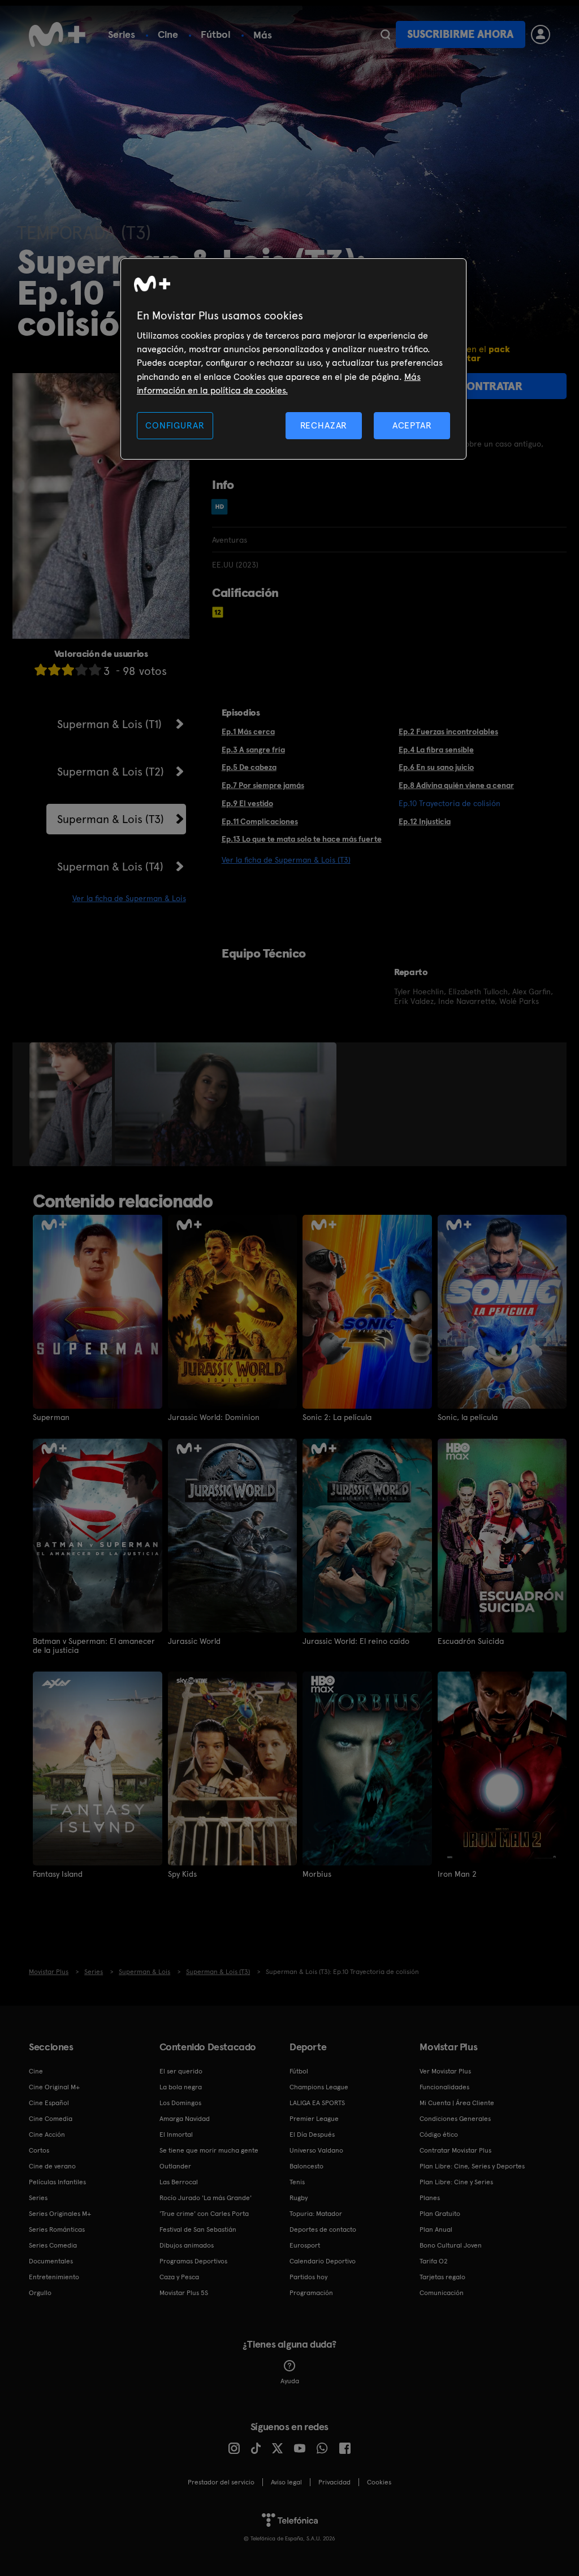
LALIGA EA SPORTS (317, 2103)
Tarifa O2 (434, 2261)
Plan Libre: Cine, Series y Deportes (472, 2166)
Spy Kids (182, 1874)
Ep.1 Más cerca (248, 731)
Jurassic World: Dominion (214, 1417)
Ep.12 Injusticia (425, 821)
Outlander (175, 2166)
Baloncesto (306, 2166)
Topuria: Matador (316, 2214)
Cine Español (49, 2103)
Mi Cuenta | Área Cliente (457, 2103)
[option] (72, 1105)
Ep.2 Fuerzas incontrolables (448, 731)
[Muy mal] (41, 670)
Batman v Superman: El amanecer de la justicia (94, 1646)
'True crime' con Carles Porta (204, 2214)
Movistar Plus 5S (184, 2293)
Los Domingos (180, 2103)
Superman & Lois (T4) (110, 867)
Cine (168, 34)
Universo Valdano (316, 2150)
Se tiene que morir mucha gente (209, 2150)
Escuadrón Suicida (471, 1641)
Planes (430, 2198)
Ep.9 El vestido (247, 803)
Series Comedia (53, 2245)
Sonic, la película (468, 1417)
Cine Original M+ (54, 2087)
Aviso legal (286, 2482)
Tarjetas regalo (442, 2277)
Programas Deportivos (193, 2261)
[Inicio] (57, 34)
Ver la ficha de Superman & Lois (129, 898)
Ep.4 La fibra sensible (436, 750)
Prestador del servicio (221, 2482)
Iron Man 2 (457, 1874)
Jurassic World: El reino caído (356, 1641)
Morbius (317, 1874)
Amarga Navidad (185, 2119)
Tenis (297, 2182)
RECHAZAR (324, 425)
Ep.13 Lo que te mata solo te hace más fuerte (302, 839)
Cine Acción (47, 2135)
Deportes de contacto (323, 2229)
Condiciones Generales (455, 2119)
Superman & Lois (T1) (109, 724)
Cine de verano (52, 2166)
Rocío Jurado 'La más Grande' (206, 2198)
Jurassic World (194, 1641)
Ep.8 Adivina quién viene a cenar (456, 785)
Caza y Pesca (179, 2277)
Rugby (299, 2198)
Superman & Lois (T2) (111, 772)
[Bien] (81, 670)
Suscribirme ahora (460, 34)
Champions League (319, 2087)
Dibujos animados (187, 2245)
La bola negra (181, 2087)
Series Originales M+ (60, 2214)
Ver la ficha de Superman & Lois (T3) (286, 860)
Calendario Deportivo (323, 2261)
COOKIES (379, 2482)
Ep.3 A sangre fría (253, 750)
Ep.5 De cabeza (249, 767)
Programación (311, 2293)
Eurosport (305, 2245)
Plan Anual (436, 2229)
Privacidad (334, 2482)
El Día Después (312, 2135)
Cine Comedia (51, 2119)
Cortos (39, 2150)
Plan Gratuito (440, 2214)
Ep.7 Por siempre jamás (263, 785)
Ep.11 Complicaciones (260, 821)
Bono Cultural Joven (451, 2245)
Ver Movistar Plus (445, 2071)
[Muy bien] (95, 670)
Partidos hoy (308, 2277)
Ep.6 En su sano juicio (436, 767)
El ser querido (181, 2071)
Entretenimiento (54, 2277)
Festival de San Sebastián (198, 2229)
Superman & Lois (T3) (111, 819)
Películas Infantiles (57, 2182)
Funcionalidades (444, 2087)
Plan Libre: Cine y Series (456, 2182)
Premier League (314, 2119)
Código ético (439, 2135)
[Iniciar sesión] (541, 34)
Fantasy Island (58, 1874)
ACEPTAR (412, 425)
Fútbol (216, 34)
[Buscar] (385, 34)
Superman (51, 1417)
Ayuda (290, 2381)
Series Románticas (57, 2229)
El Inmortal (176, 2135)
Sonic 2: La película (337, 1417)
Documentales (51, 2261)
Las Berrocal (179, 2182)
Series (122, 34)
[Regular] (68, 670)
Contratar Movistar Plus (455, 2150)
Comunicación (442, 2293)
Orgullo (40, 2293)
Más (263, 35)
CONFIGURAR (175, 425)
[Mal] (54, 670)
